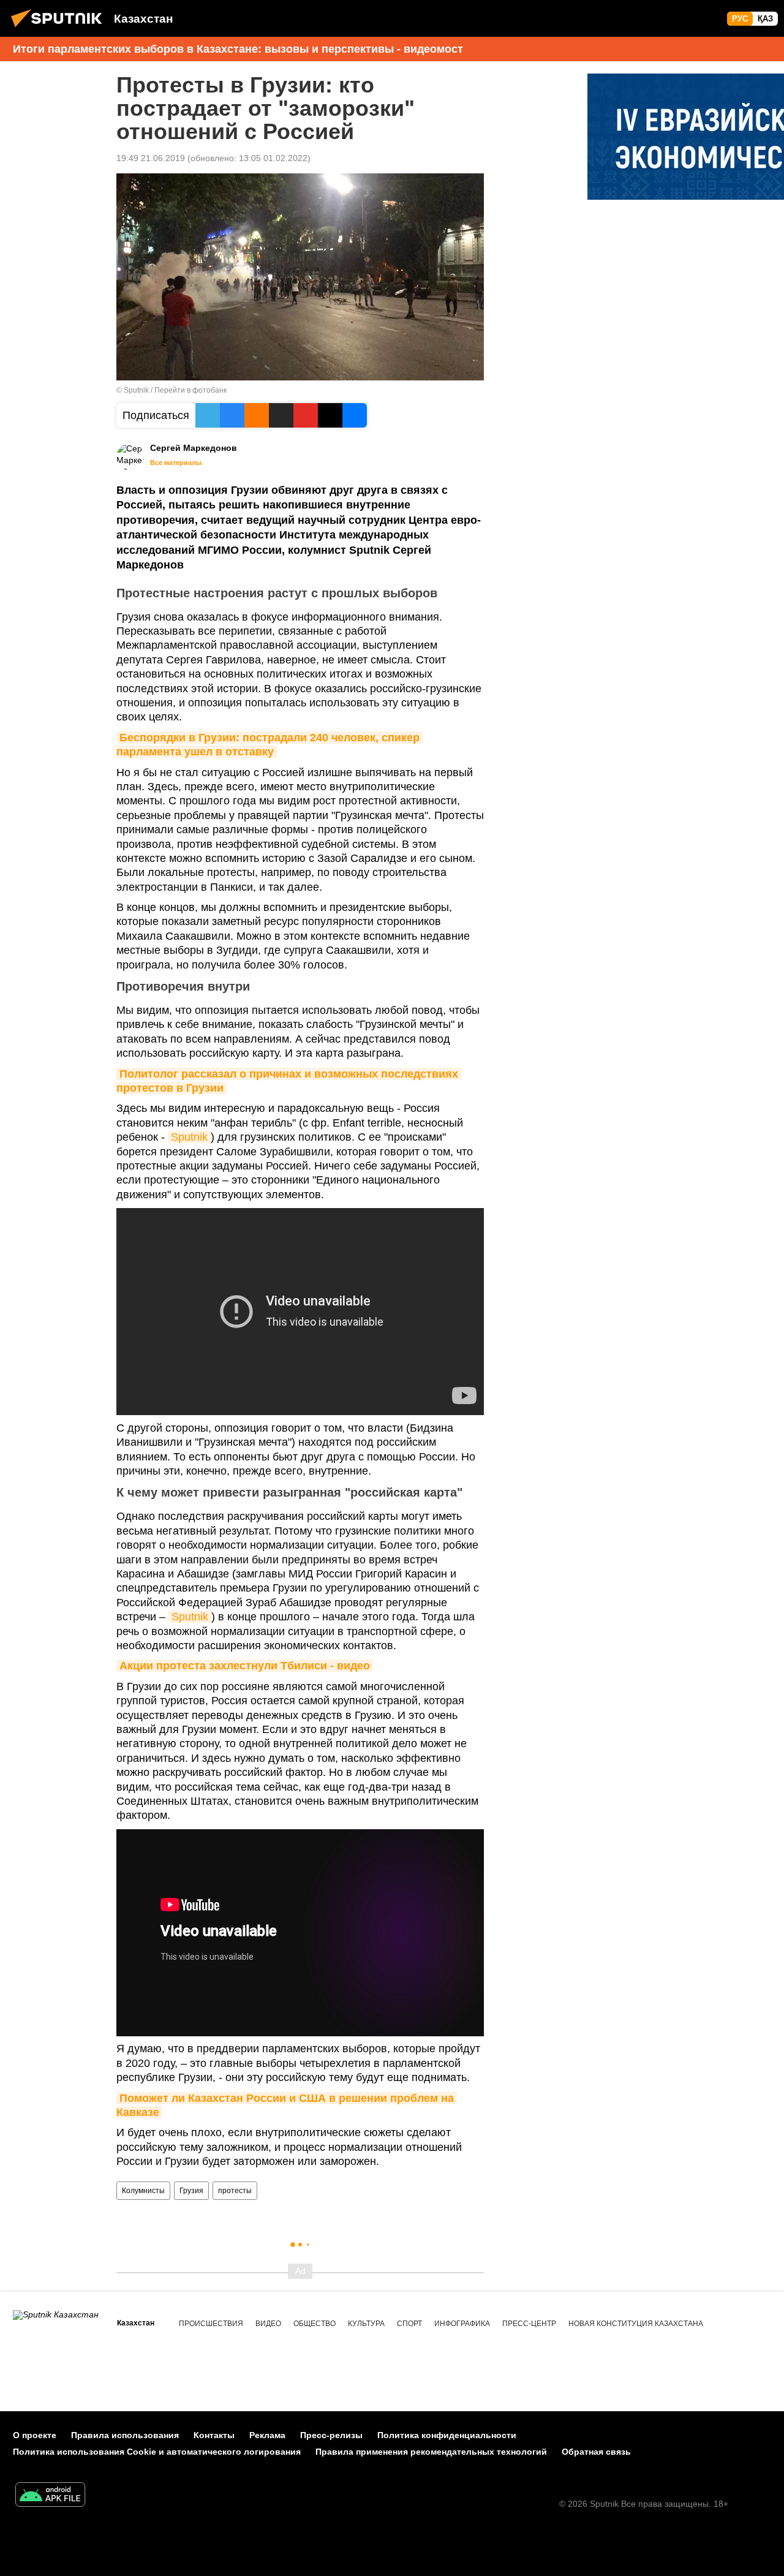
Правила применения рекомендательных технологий (431, 2452)
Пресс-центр (529, 2324)
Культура (366, 2324)
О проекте (35, 2435)
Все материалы (176, 463)
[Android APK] (50, 2496)
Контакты (214, 2435)
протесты (235, 2191)
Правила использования (125, 2435)
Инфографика (462, 2324)
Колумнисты (143, 2191)
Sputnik (189, 1137)
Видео (268, 2324)
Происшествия (211, 2324)
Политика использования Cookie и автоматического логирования (157, 2452)
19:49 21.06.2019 (151, 158)
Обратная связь (596, 2452)
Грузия (191, 2191)
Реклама (267, 2435)
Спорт (409, 2324)
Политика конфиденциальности (447, 2435)
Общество (315, 2324)
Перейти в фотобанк (190, 390)
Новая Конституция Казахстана (636, 2324)
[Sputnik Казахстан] (60, 29)
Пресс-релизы (331, 2435)
